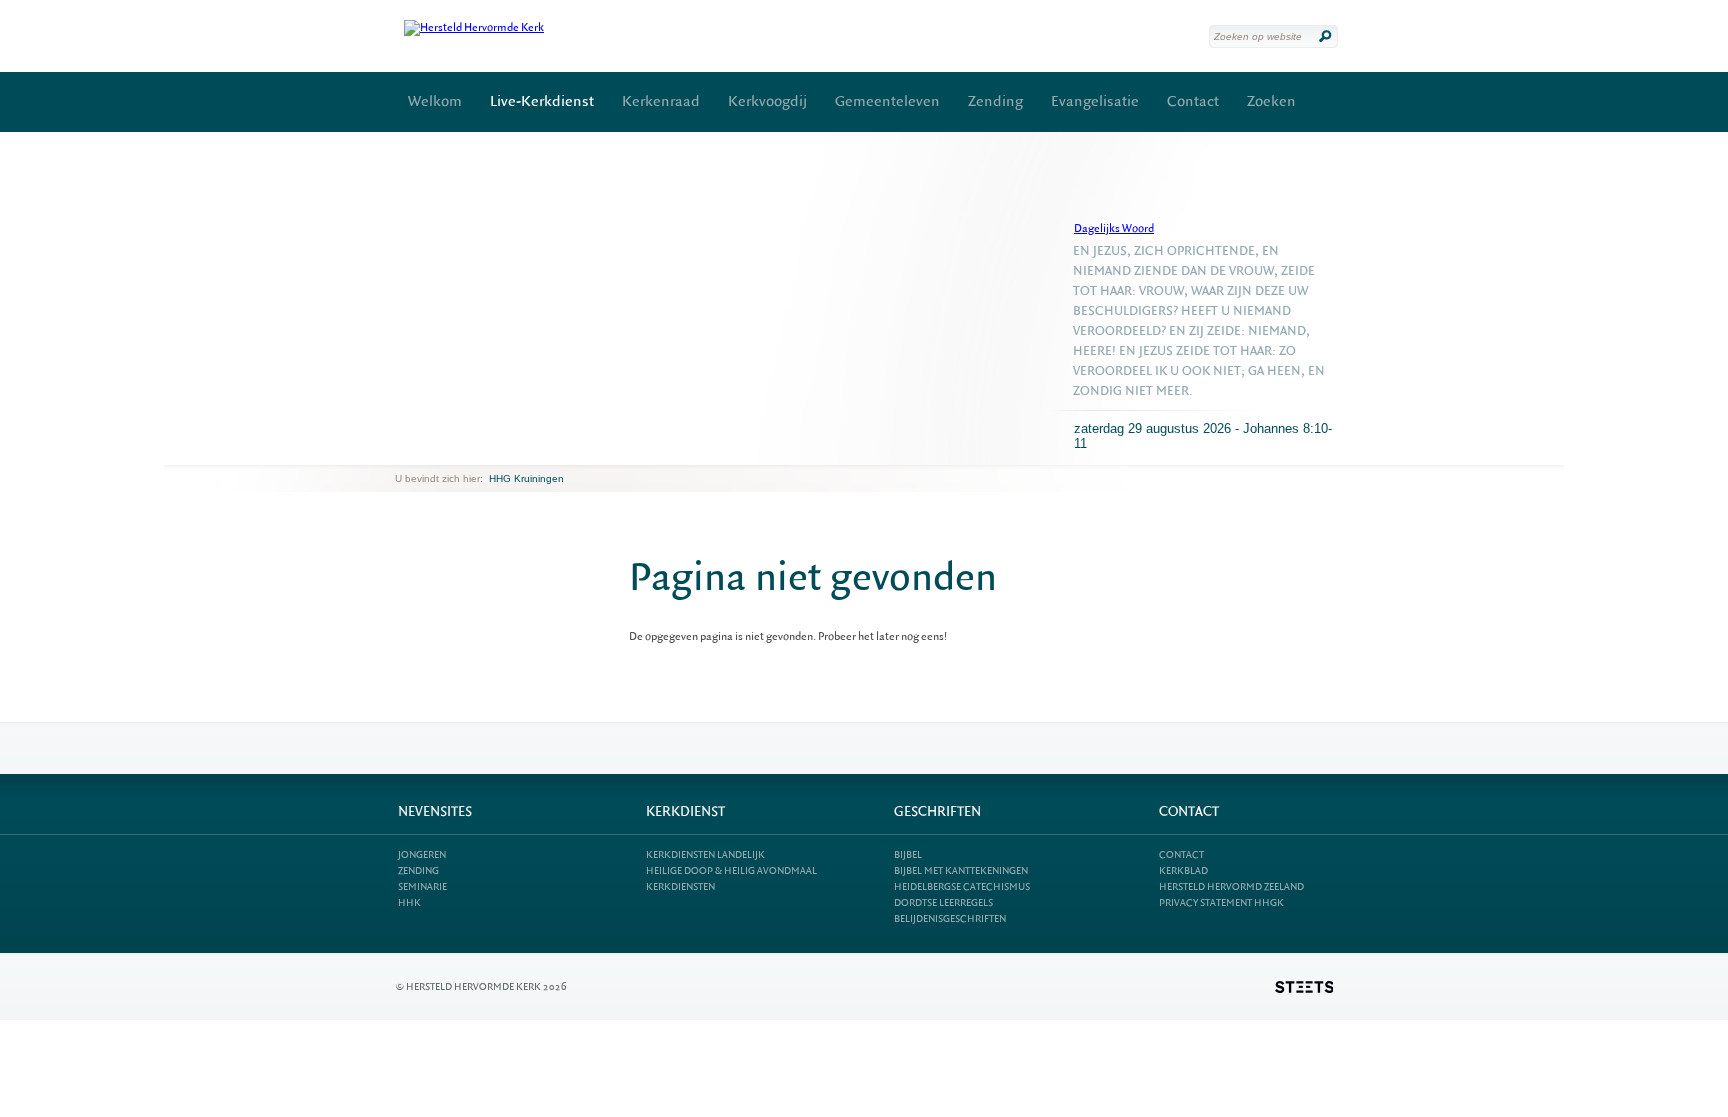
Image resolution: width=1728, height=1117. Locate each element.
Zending (995, 101)
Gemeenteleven (887, 101)
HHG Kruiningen (526, 478)
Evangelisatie (1095, 101)
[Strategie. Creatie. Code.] (1304, 987)
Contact (1193, 101)
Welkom (435, 101)
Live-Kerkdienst (542, 101)
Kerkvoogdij (767, 101)
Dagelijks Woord (1114, 228)
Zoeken (1271, 101)
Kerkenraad (661, 101)
